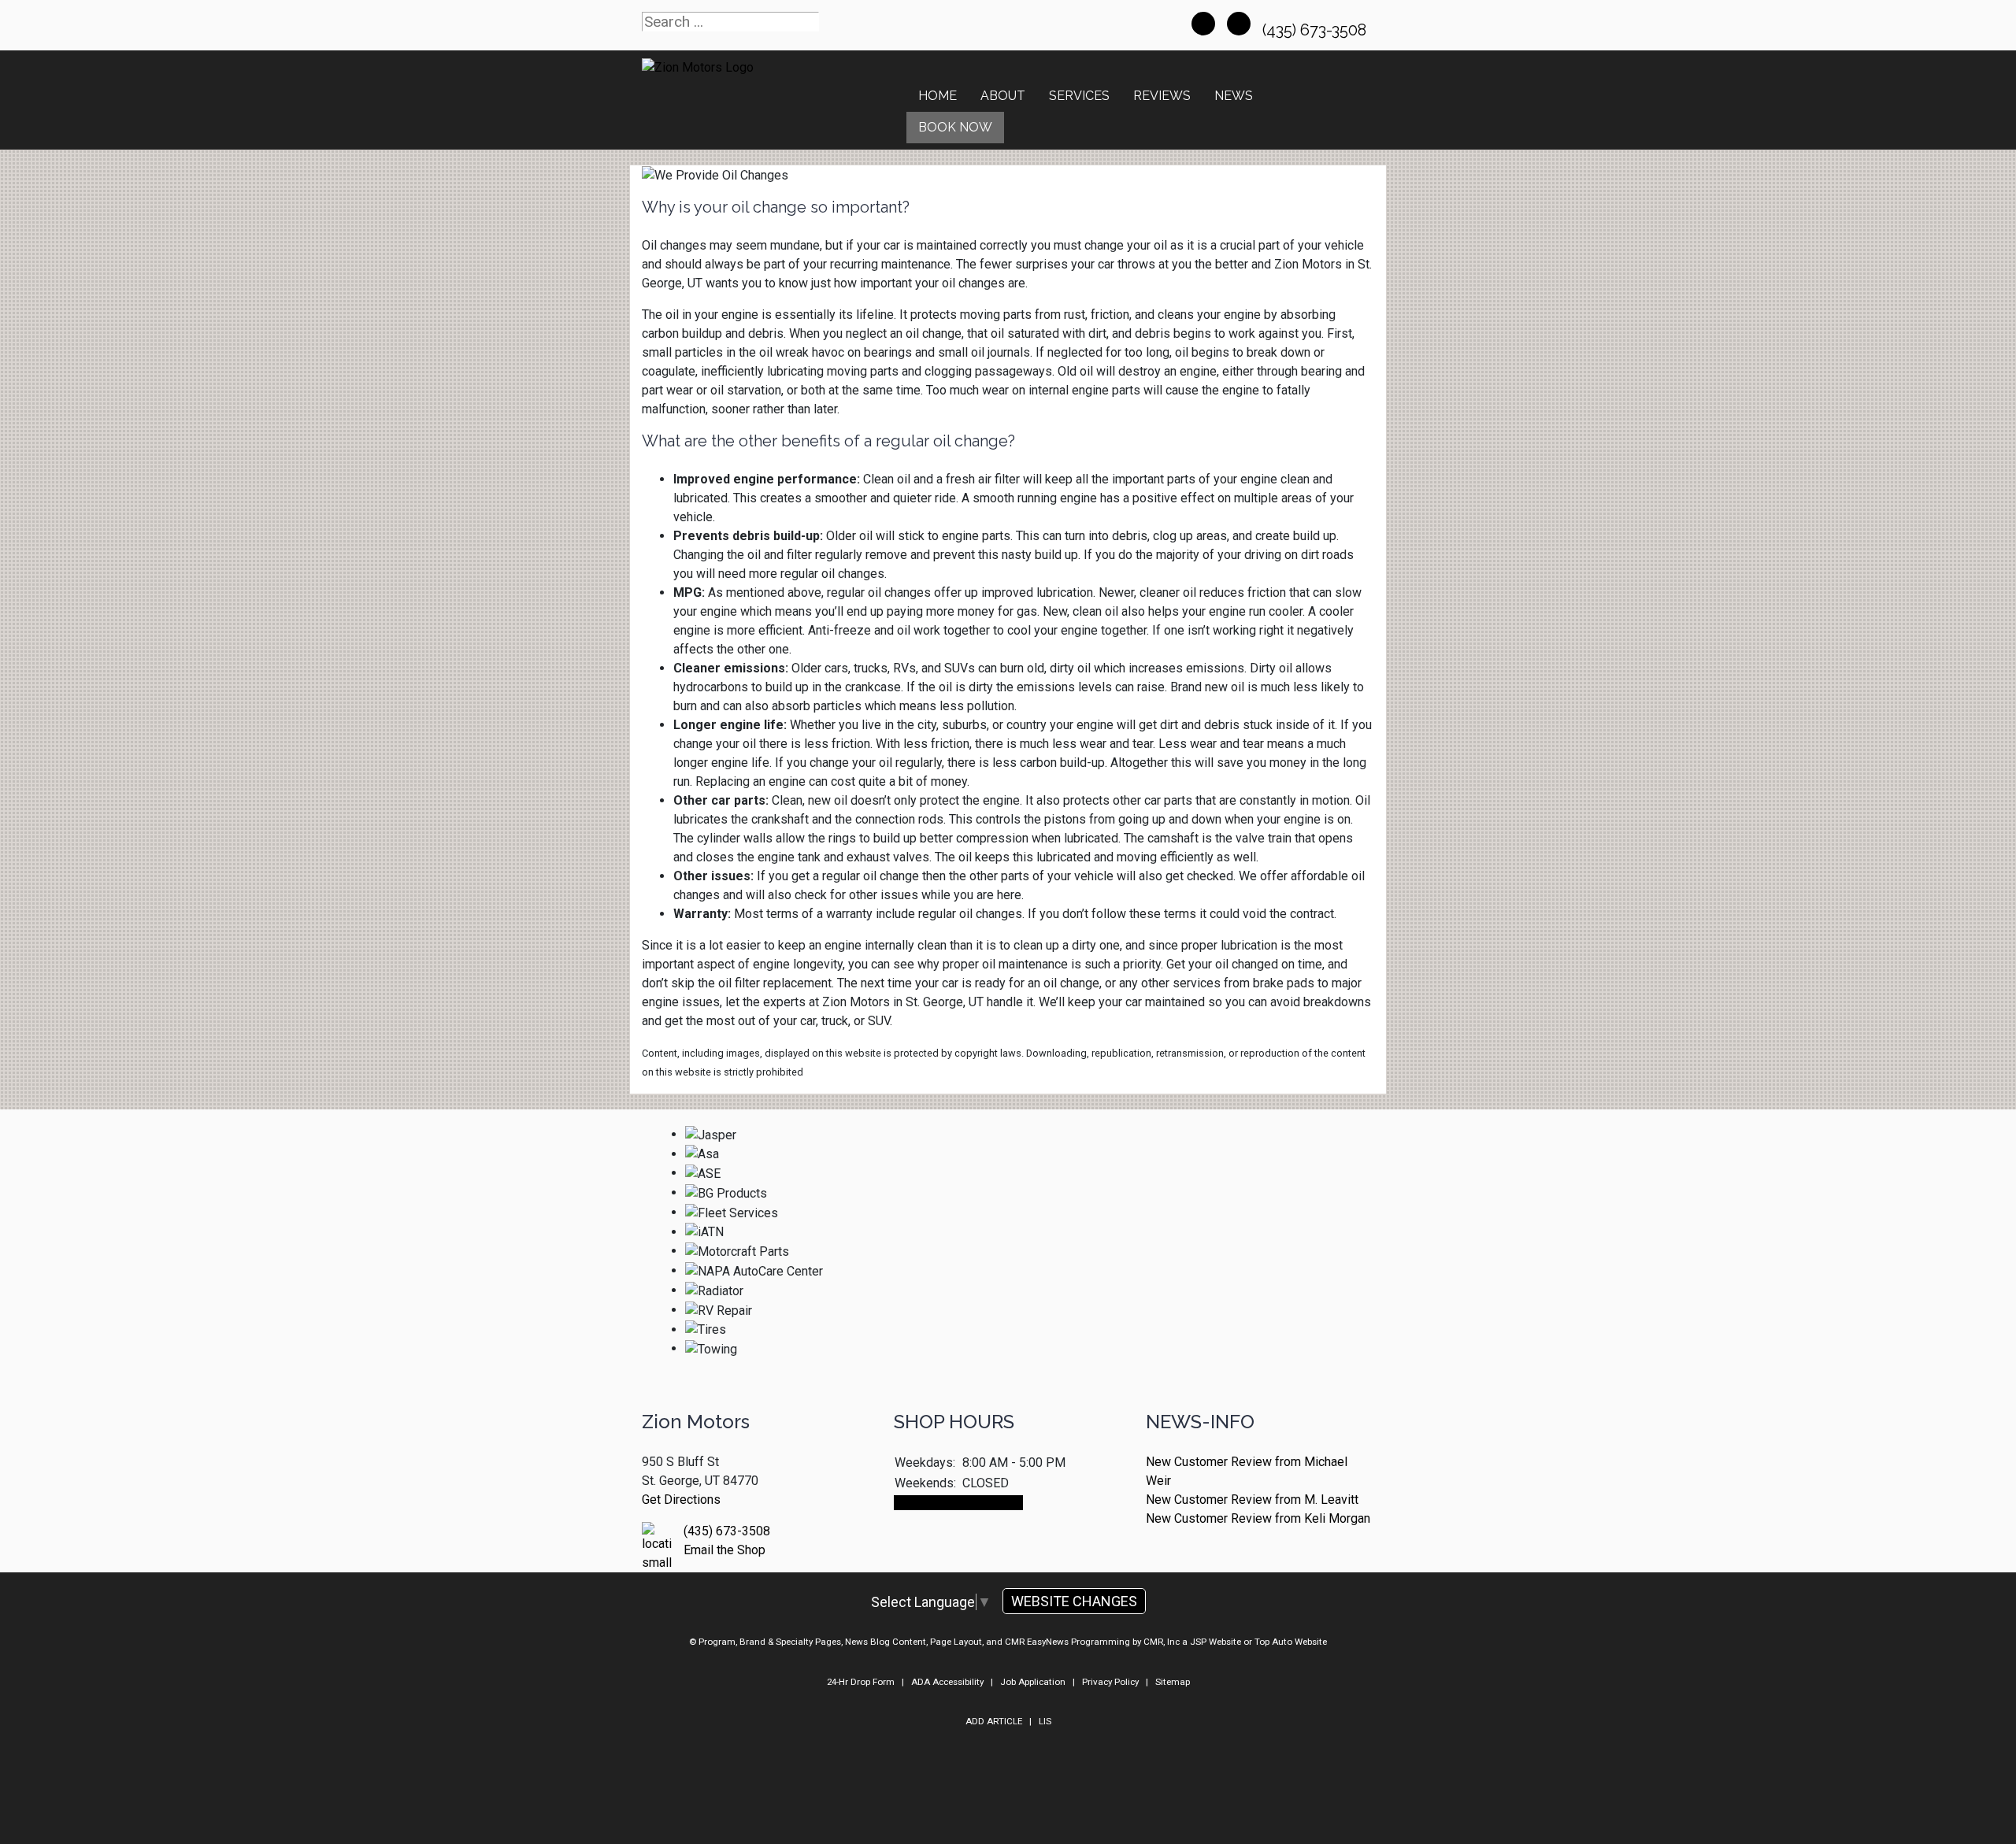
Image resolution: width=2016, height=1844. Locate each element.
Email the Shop (724, 1550)
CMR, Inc (1162, 1642)
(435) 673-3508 (1316, 30)
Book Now (955, 127)
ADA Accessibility (947, 1682)
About (1003, 96)
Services (1079, 96)
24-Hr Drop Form (861, 1682)
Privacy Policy (1110, 1682)
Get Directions (681, 1500)
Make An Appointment (958, 1503)
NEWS (1234, 96)
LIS (1045, 1721)
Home (938, 96)
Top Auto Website (1291, 1642)
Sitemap (1173, 1682)
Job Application (1033, 1682)
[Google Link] (1239, 24)
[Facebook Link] (1203, 24)
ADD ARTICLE (994, 1721)
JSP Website (1216, 1642)
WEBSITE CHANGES (1074, 1601)
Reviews (1162, 96)
